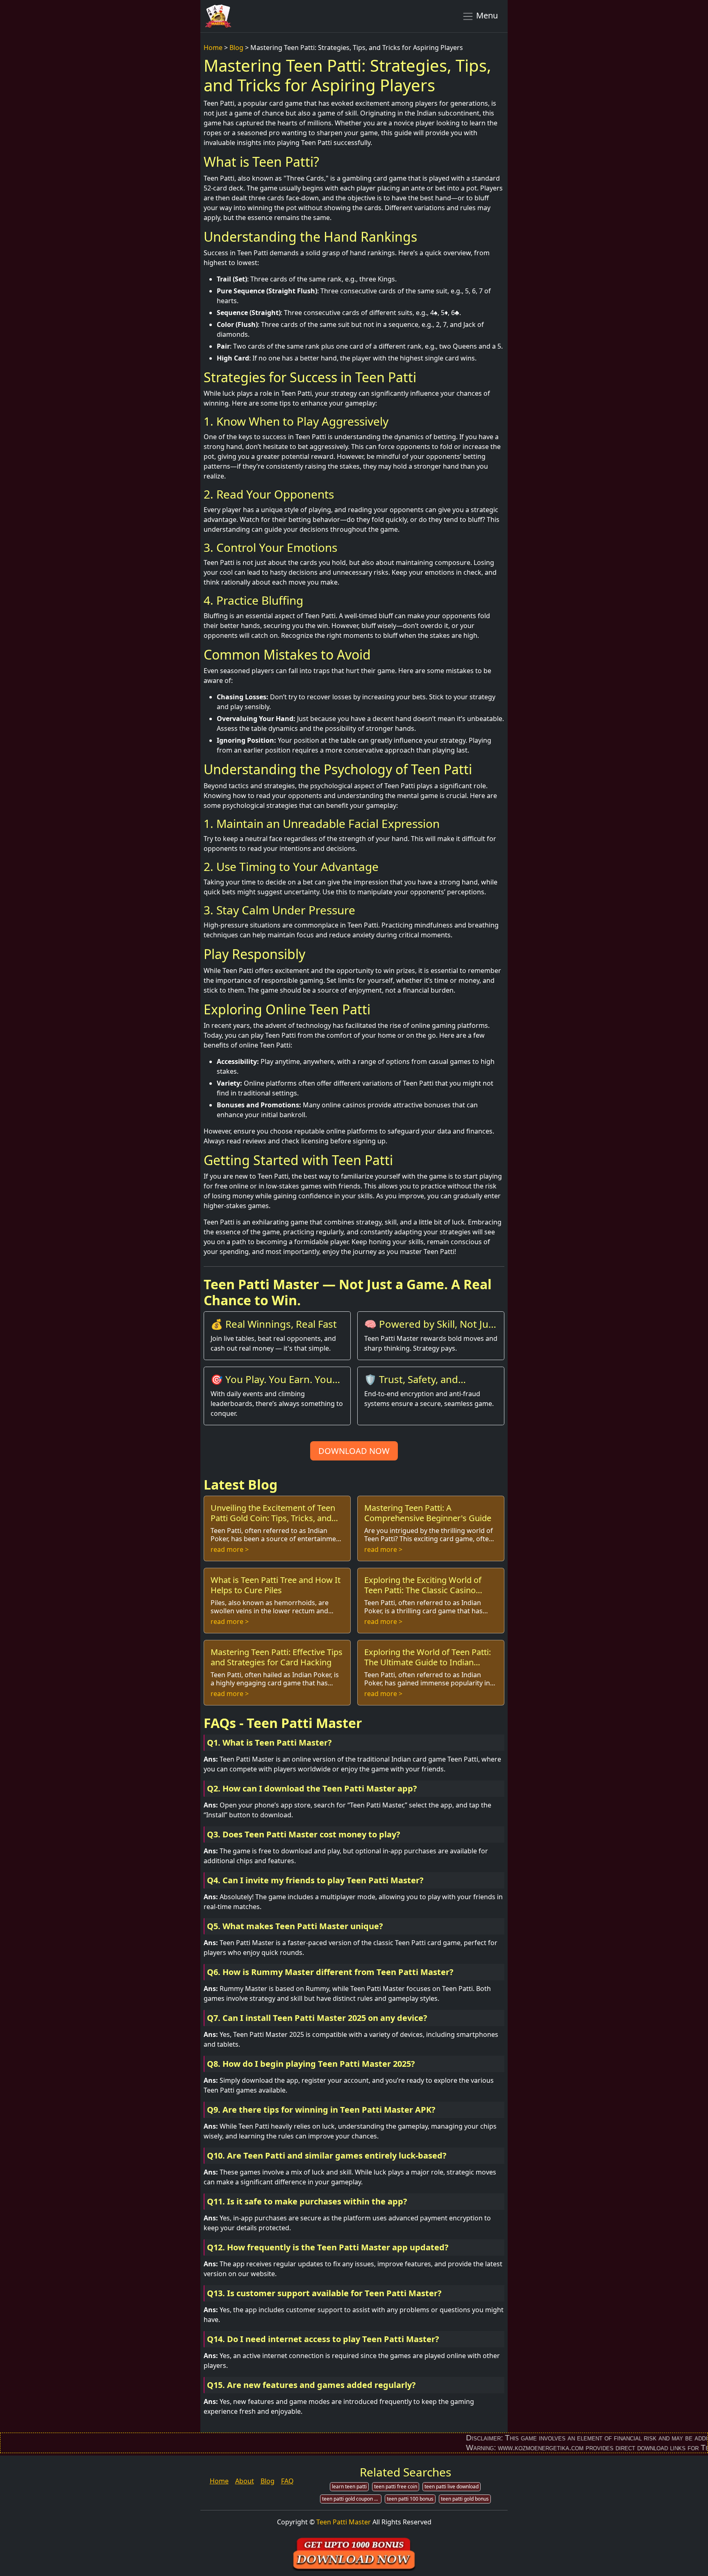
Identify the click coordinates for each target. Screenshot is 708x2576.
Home (213, 48)
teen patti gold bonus (465, 2499)
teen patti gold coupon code (352, 2499)
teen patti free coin (396, 2486)
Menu (486, 15)
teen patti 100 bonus (410, 2499)
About (245, 2481)
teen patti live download (452, 2486)
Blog (236, 48)
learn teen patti (349, 2486)
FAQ (287, 2481)
